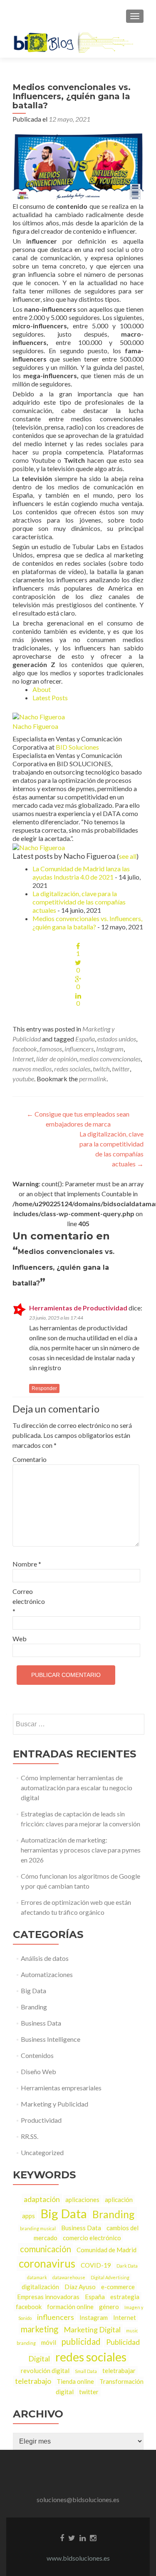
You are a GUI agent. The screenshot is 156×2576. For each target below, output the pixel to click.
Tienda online (75, 2381)
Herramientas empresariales (61, 2088)
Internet (23, 1059)
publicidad (81, 2341)
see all (128, 856)
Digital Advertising (110, 2277)
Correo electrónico (29, 1601)
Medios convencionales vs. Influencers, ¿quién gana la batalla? (87, 923)
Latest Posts (50, 698)
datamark (37, 2277)
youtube (23, 1079)
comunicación (46, 2249)
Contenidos (37, 2055)
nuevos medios (32, 1069)
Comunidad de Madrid (106, 2250)
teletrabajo (33, 2381)
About (42, 689)
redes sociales (72, 1069)
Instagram (110, 1049)
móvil (49, 2342)
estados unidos (117, 1039)
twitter (121, 1069)
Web (20, 1639)
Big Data (33, 1991)
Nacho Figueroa (35, 726)
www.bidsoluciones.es (78, 2558)
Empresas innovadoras (48, 2297)
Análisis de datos (45, 1958)
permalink (93, 1079)
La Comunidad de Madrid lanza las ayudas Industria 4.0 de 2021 (81, 873)
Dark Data (127, 2266)
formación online (70, 2307)
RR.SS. (30, 2136)
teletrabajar (119, 2371)
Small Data (86, 2371)
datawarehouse (69, 2277)
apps (28, 2216)
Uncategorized (42, 2152)
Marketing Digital (92, 2329)
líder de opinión (57, 1059)
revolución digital (45, 2371)
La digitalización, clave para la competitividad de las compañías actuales (79, 902)
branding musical (38, 2228)
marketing (40, 2329)
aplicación (119, 2200)
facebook (25, 1049)
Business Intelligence (51, 2039)
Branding (34, 2007)
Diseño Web (38, 2071)
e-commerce (118, 2287)
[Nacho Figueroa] (39, 716)
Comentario (30, 1459)
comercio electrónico (92, 2238)
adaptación (42, 2199)
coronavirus (47, 2263)
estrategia (125, 2297)
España (85, 1039)
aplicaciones (82, 2200)
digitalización (40, 2287)
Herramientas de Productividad (78, 1308)
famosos (51, 1049)
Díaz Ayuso (80, 2287)
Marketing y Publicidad (54, 2104)
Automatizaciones (47, 1974)
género (109, 2307)
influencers (79, 1049)
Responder (44, 1388)
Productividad (41, 2120)
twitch (101, 1069)
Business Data (41, 2023)
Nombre (27, 1564)
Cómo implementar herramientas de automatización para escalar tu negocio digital (77, 1788)
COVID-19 (96, 2265)
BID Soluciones (77, 747)
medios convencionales (110, 1059)
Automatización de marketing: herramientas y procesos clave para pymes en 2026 (81, 1850)
